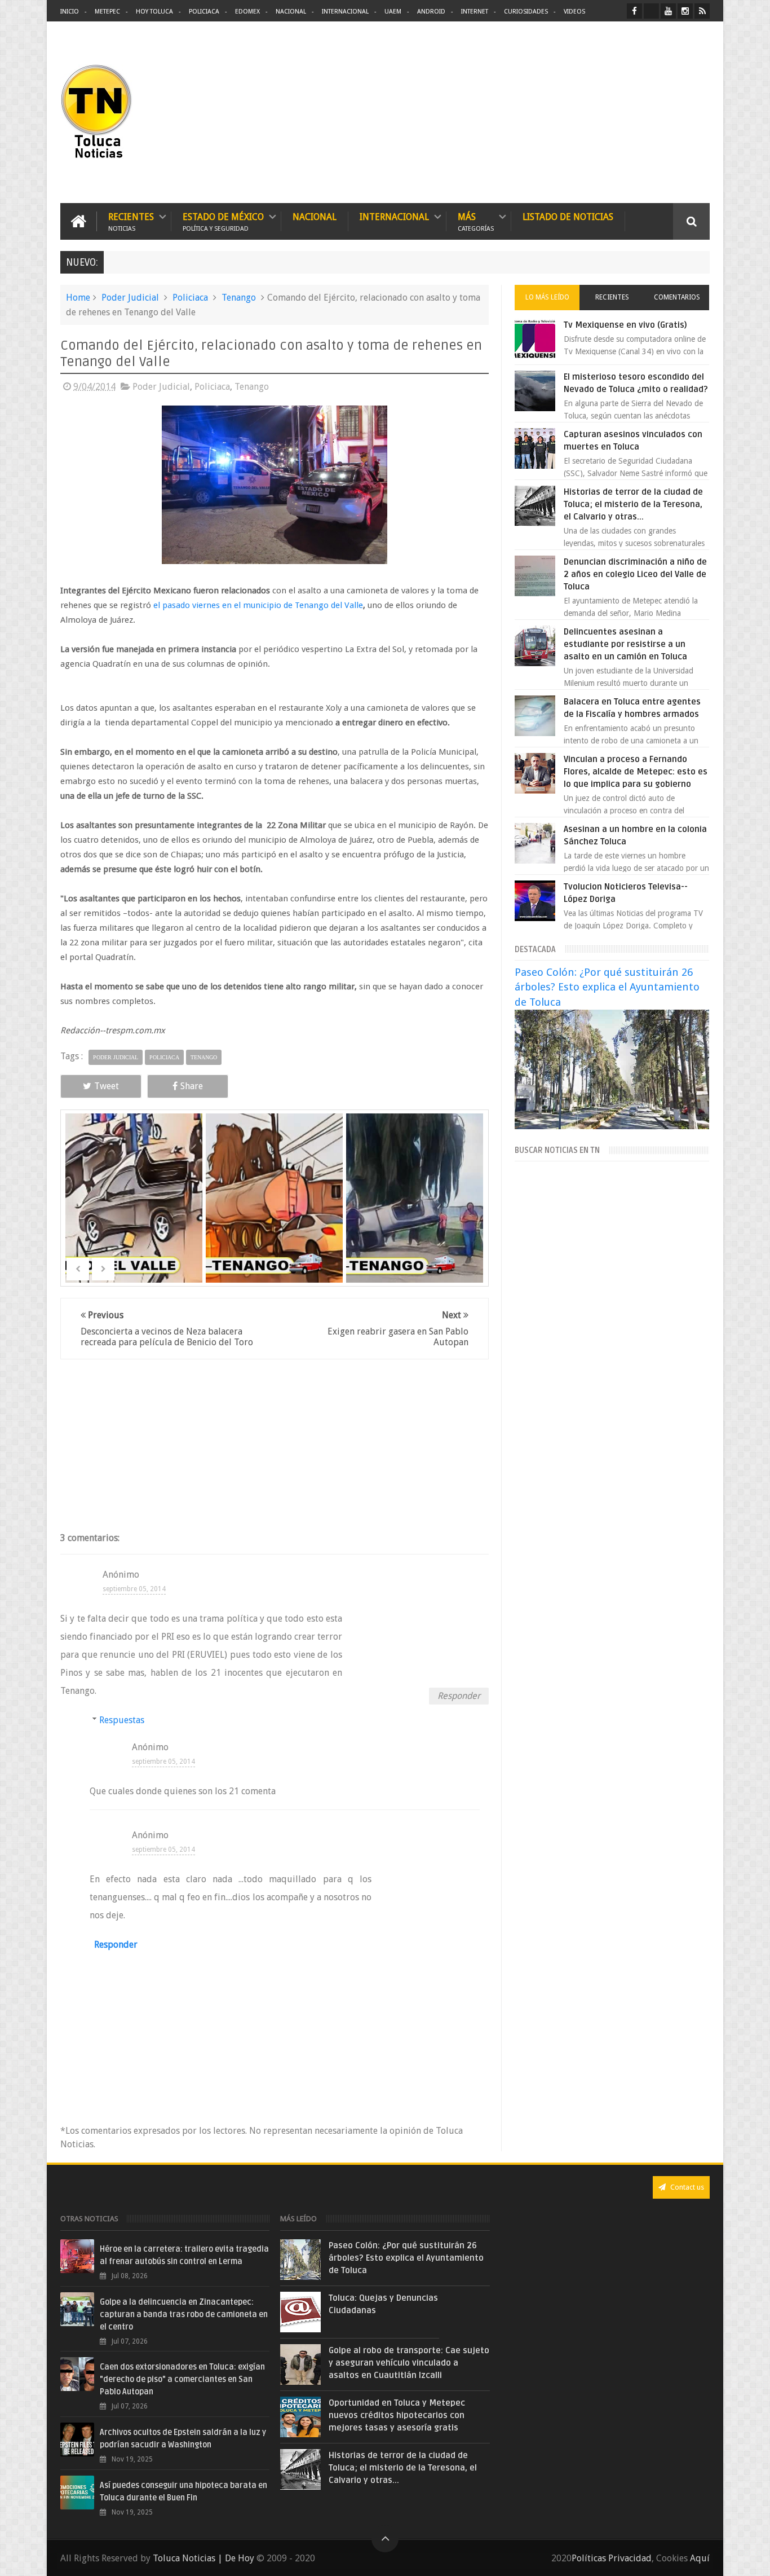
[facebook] (634, 11)
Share (192, 1086)
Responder (459, 1696)
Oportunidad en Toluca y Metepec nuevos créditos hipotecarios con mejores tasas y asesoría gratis (397, 2415)
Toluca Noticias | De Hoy (203, 2558)
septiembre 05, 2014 (134, 1589)
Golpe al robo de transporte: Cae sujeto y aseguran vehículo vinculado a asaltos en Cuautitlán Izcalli (409, 2363)
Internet (475, 12)
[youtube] (668, 11)
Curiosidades (526, 12)
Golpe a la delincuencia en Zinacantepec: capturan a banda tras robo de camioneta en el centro (184, 2315)
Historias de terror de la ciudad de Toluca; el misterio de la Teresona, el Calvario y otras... (633, 504)
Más (476, 221)
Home (78, 298)
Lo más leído (547, 297)
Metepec (107, 12)
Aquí (700, 2558)
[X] (651, 11)
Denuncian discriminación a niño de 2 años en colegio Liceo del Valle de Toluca (635, 574)
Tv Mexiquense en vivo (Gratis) (625, 325)
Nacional (291, 12)
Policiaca (204, 12)
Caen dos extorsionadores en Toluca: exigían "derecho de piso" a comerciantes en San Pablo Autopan (182, 2379)
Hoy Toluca (154, 12)
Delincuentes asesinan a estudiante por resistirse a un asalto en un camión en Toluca (625, 644)
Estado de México (223, 221)
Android (431, 12)
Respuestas (122, 1720)
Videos (574, 12)
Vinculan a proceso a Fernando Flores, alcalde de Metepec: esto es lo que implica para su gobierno (636, 772)
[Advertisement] (615, 113)
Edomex (247, 12)
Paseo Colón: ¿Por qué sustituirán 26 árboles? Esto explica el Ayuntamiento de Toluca (607, 987)
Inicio (70, 12)
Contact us (686, 2187)
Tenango (239, 298)
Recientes (131, 221)
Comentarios (677, 297)
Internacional (345, 12)
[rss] (702, 11)
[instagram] (685, 11)
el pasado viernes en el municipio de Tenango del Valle (258, 605)
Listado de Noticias (568, 217)
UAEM (393, 12)
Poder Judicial (130, 298)
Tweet (107, 1086)
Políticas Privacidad (612, 2558)
